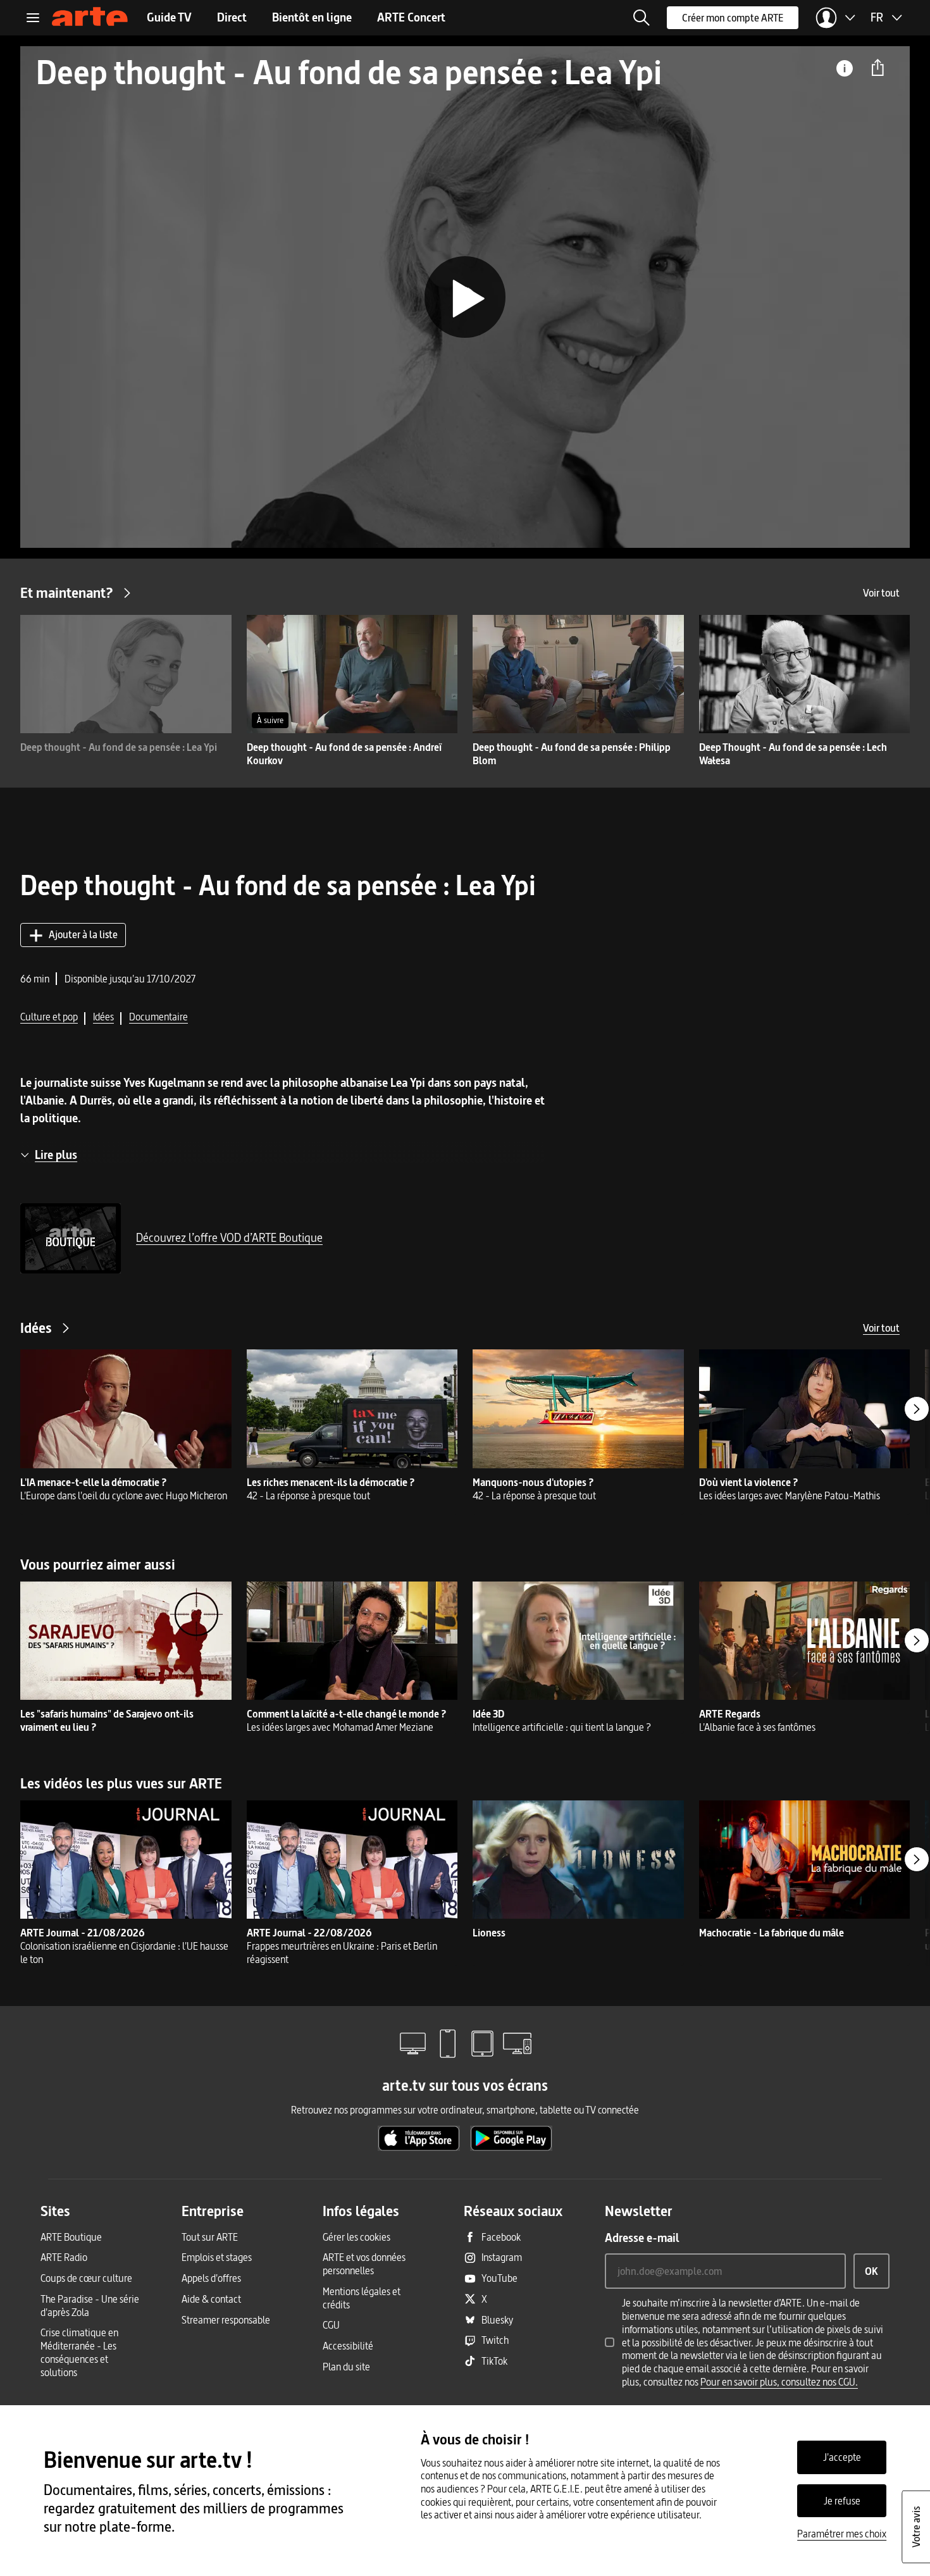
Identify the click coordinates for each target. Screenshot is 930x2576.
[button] (642, 18)
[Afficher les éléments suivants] (917, 1409)
